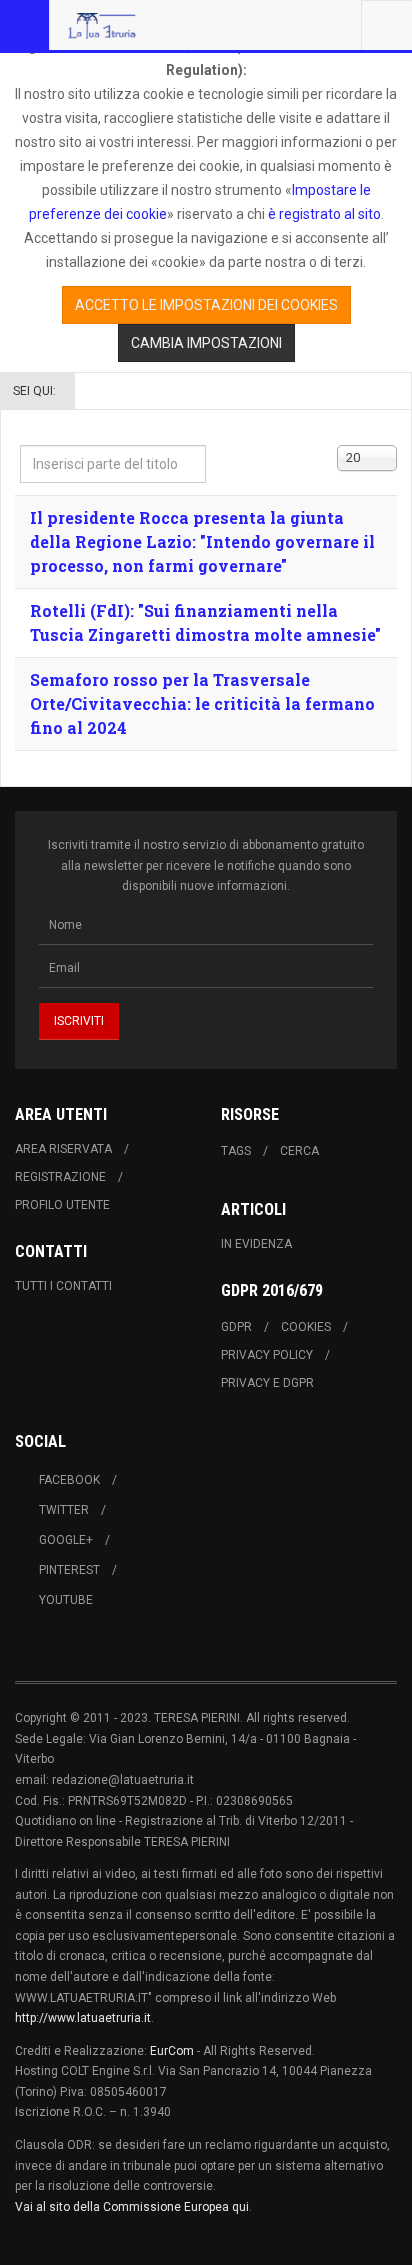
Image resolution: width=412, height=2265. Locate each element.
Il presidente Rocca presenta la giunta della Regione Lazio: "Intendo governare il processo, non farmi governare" (202, 541)
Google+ (66, 1540)
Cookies (306, 1327)
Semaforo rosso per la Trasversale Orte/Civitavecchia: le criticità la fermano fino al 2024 (202, 703)
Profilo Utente (62, 1205)
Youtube (66, 1600)
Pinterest (69, 1570)
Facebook (69, 1480)
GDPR (236, 1327)
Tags (236, 1151)
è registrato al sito (323, 214)
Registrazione (60, 1177)
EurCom (172, 2051)
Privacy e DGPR (267, 1383)
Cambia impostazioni (206, 343)
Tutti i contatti (63, 1286)
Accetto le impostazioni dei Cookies (206, 305)
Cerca (299, 1151)
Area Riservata (63, 1149)
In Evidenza (256, 1244)
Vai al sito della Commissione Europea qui (132, 2207)
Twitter (64, 1510)
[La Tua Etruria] (102, 25)
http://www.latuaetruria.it (83, 2018)
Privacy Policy (267, 1355)
